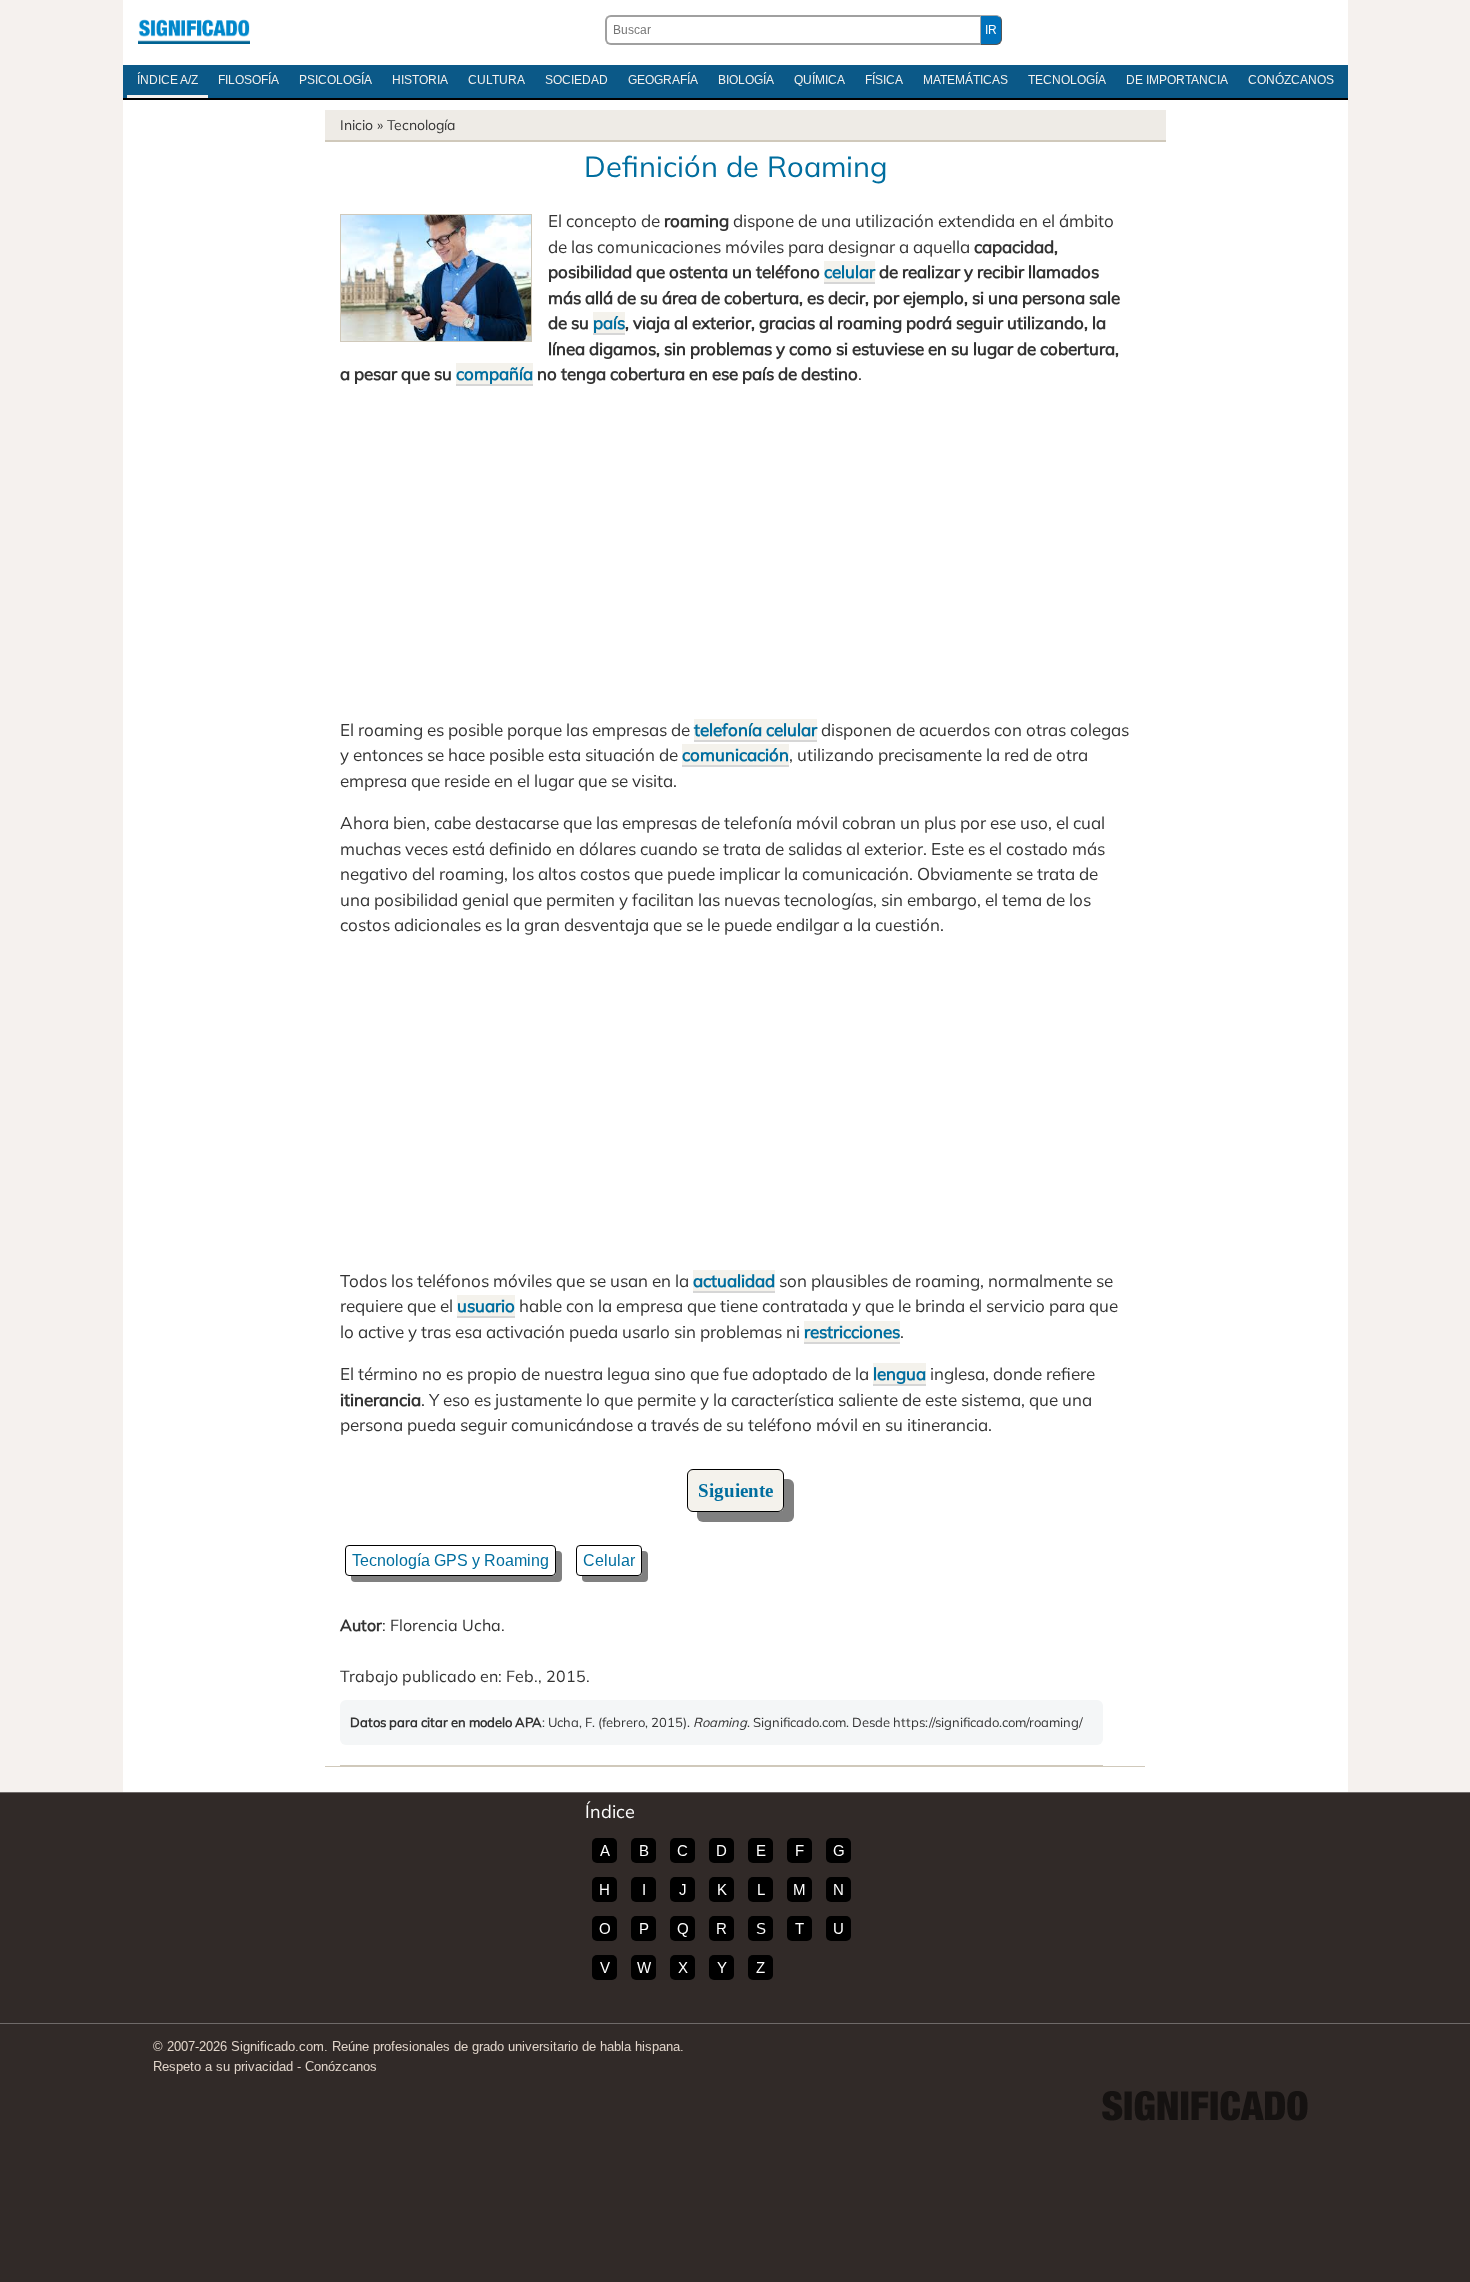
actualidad (734, 1280)
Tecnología (1067, 80)
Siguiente (735, 1490)
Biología (746, 80)
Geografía (663, 80)
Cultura (496, 80)
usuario (486, 1305)
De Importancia (1177, 80)
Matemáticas (965, 80)
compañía (494, 373)
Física (884, 80)
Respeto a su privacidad (223, 2066)
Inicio (356, 125)
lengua (899, 1373)
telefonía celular (755, 729)
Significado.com (194, 30)
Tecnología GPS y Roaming (450, 1560)
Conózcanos (1291, 80)
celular (849, 271)
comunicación (735, 754)
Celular (609, 1560)
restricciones (852, 1331)
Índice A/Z (167, 80)
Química (819, 80)
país (609, 322)
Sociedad (576, 80)
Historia (420, 80)
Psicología (335, 80)
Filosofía (248, 80)
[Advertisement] (735, 552)
